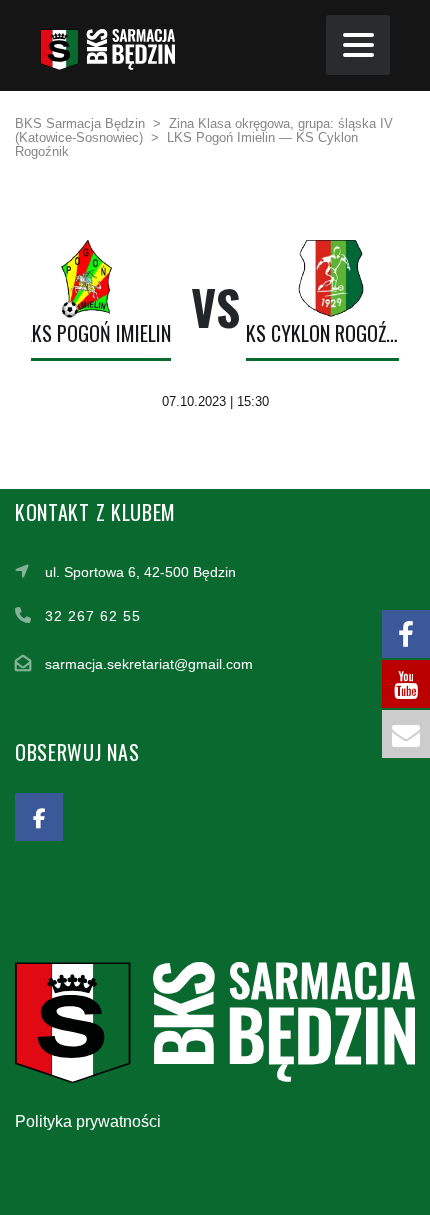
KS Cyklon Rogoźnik (326, 333)
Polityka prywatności (88, 1121)
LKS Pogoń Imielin (97, 333)
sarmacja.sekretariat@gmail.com (149, 664)
